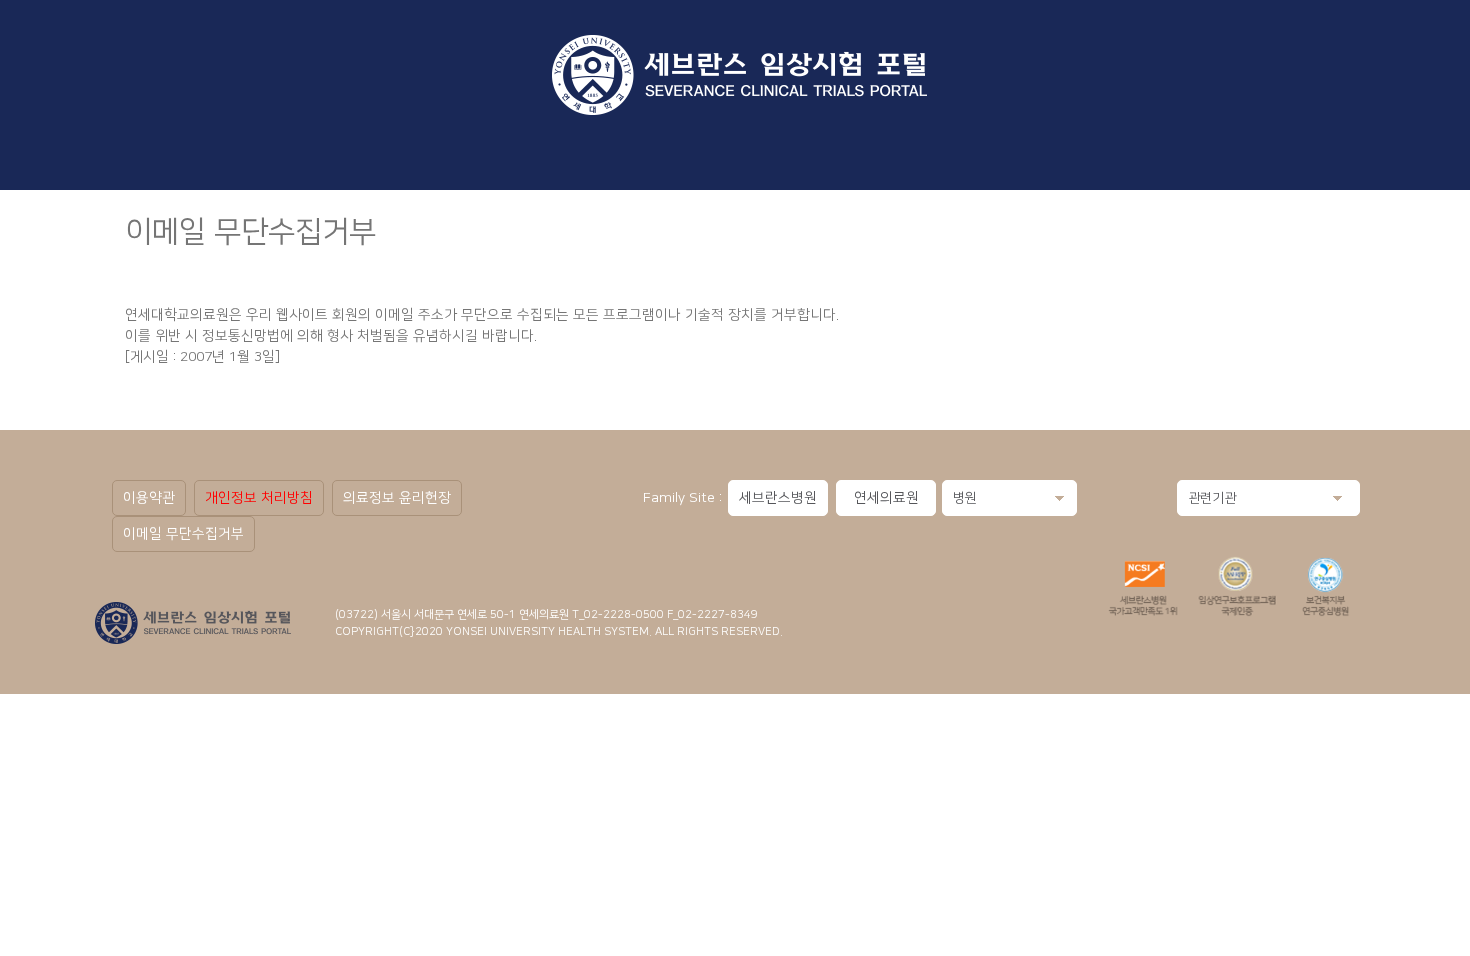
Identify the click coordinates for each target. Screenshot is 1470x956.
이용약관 (149, 498)
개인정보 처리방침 (259, 498)
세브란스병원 (778, 498)
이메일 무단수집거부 (183, 534)
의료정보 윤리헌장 (397, 498)
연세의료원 (886, 498)
